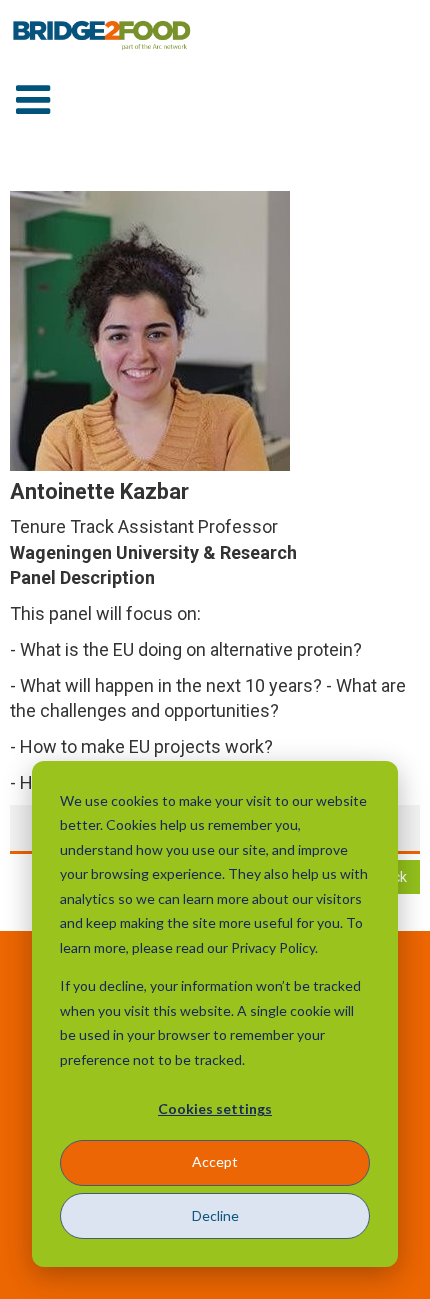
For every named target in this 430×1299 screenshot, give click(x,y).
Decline (215, 1215)
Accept (215, 1161)
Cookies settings (215, 1108)
